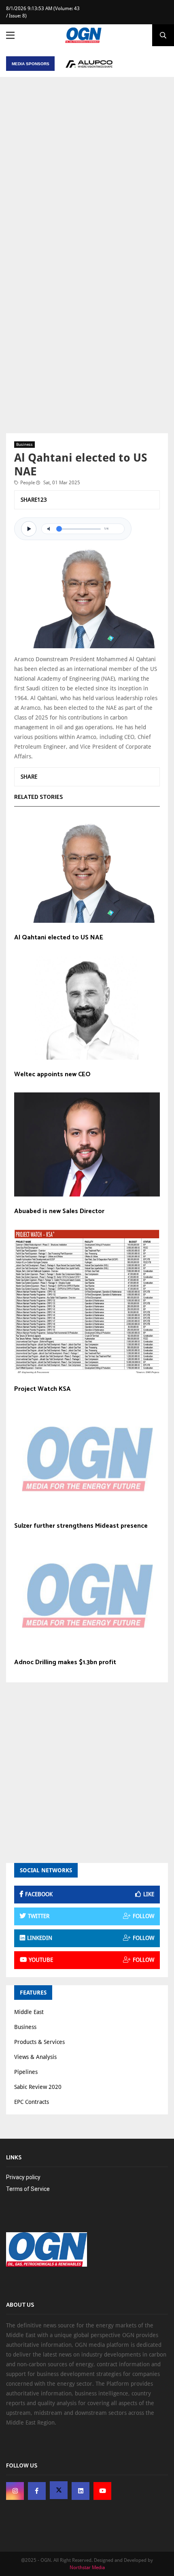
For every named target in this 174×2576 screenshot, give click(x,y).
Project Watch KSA (42, 1389)
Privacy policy (23, 2177)
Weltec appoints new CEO (52, 1075)
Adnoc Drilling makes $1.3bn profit (65, 1663)
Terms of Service (28, 2189)
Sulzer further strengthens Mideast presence (81, 1526)
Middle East (29, 2012)
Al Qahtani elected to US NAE (59, 938)
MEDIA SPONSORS (31, 64)
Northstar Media (87, 2567)
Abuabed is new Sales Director (59, 1211)
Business (24, 444)
